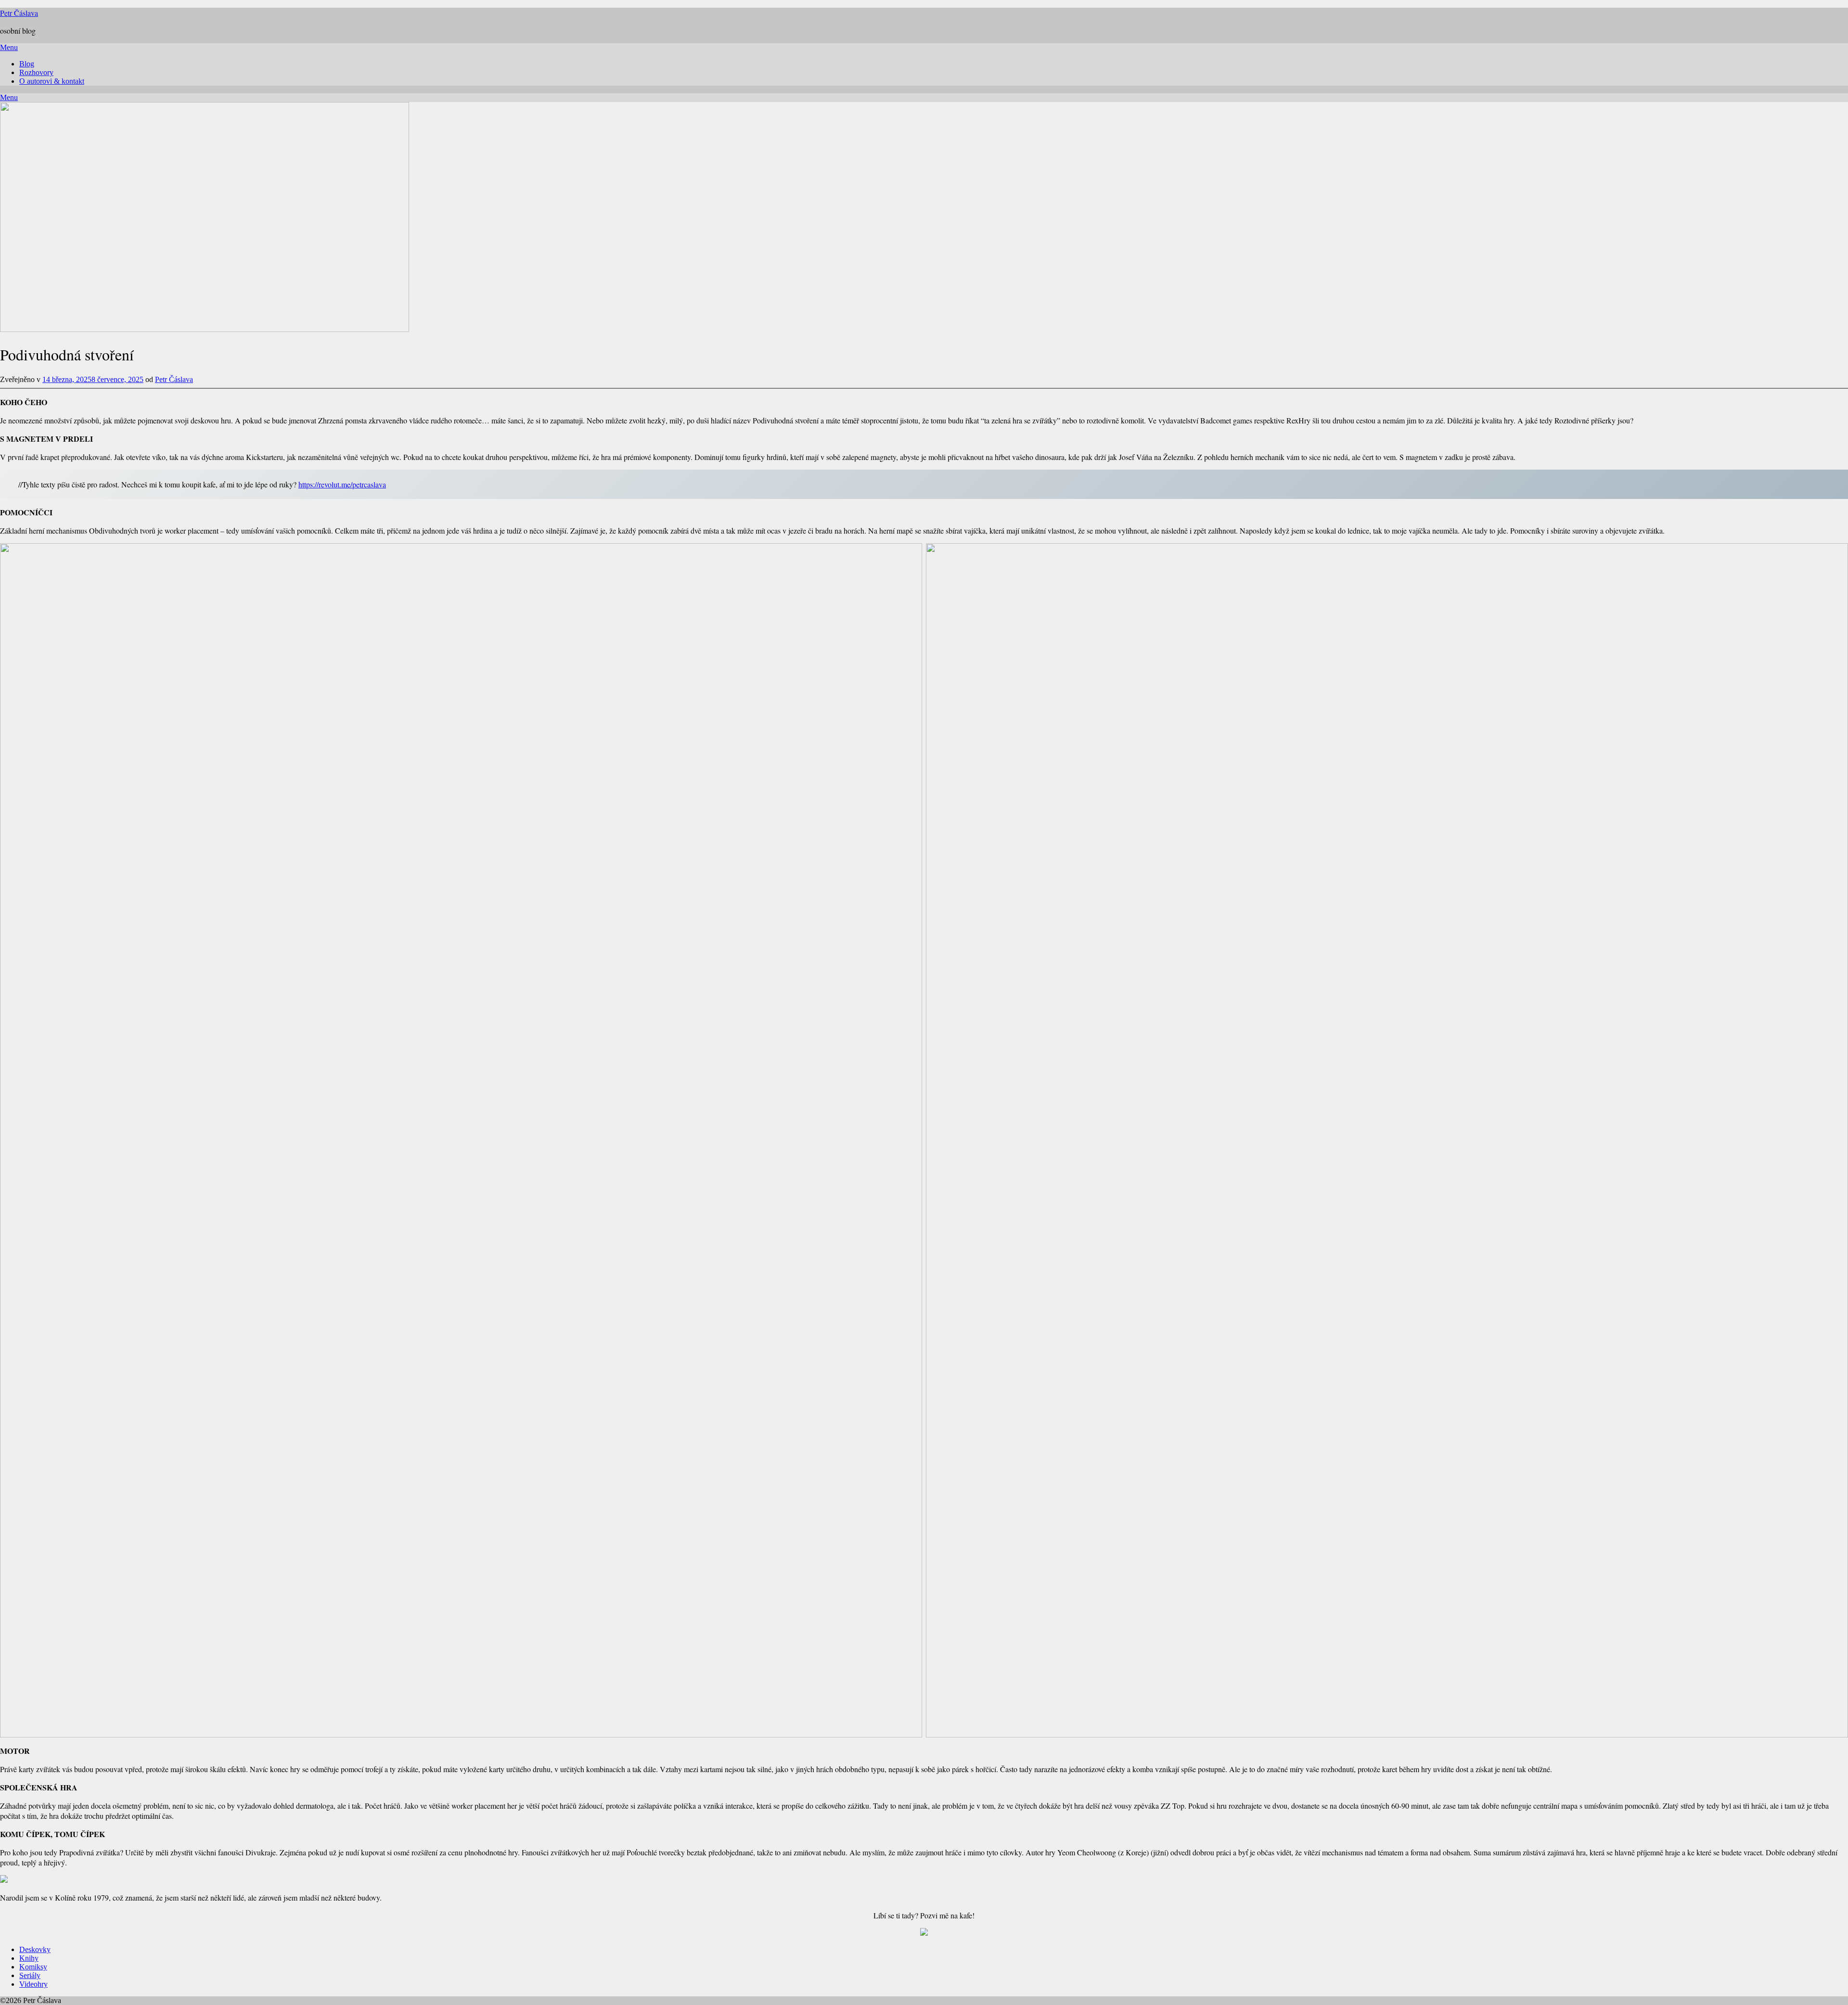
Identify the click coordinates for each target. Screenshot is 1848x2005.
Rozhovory (36, 72)
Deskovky (35, 1949)
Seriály (30, 1975)
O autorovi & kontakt (52, 81)
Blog (27, 64)
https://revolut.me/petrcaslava (342, 484)
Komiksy (33, 1967)
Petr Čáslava (19, 13)
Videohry (33, 1984)
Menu (9, 47)
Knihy (29, 1958)
